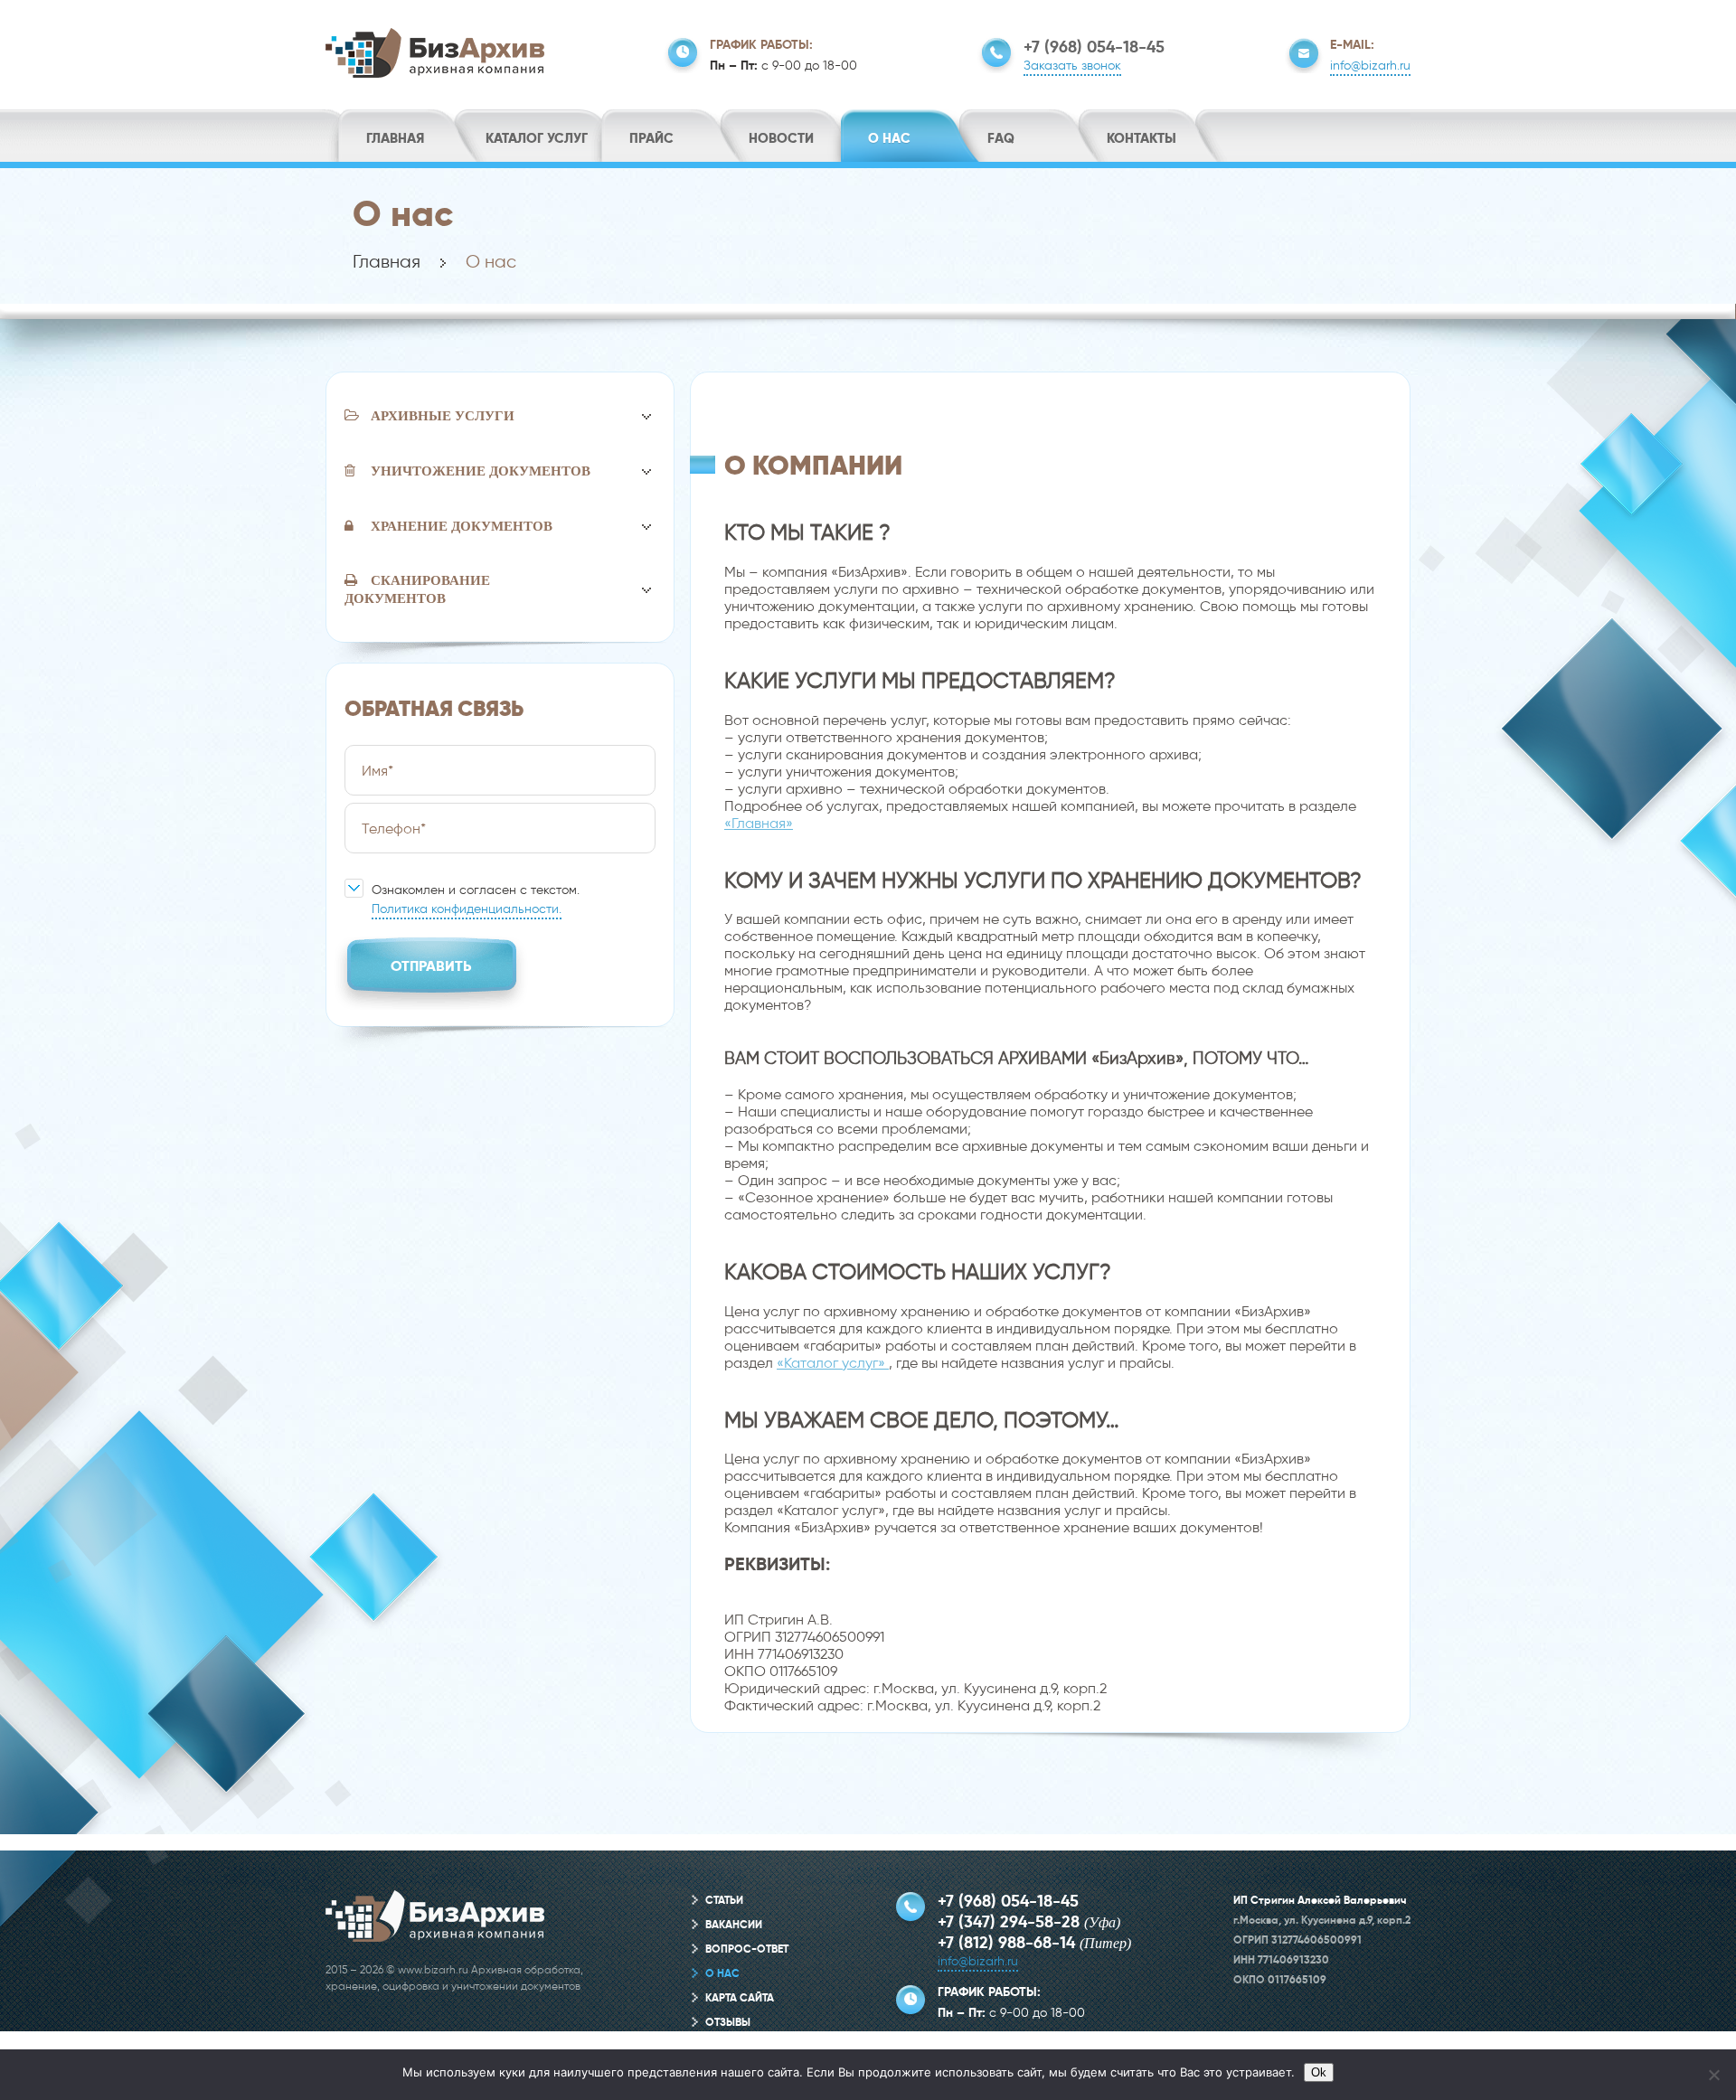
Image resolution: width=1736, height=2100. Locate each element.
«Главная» (759, 823)
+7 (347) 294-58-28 (1009, 1921)
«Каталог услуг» (833, 1363)
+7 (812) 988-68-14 (1006, 1942)
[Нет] (1713, 2075)
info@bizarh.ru (1370, 66)
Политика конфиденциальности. (467, 909)
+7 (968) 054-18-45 (1094, 47)
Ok (1319, 2072)
